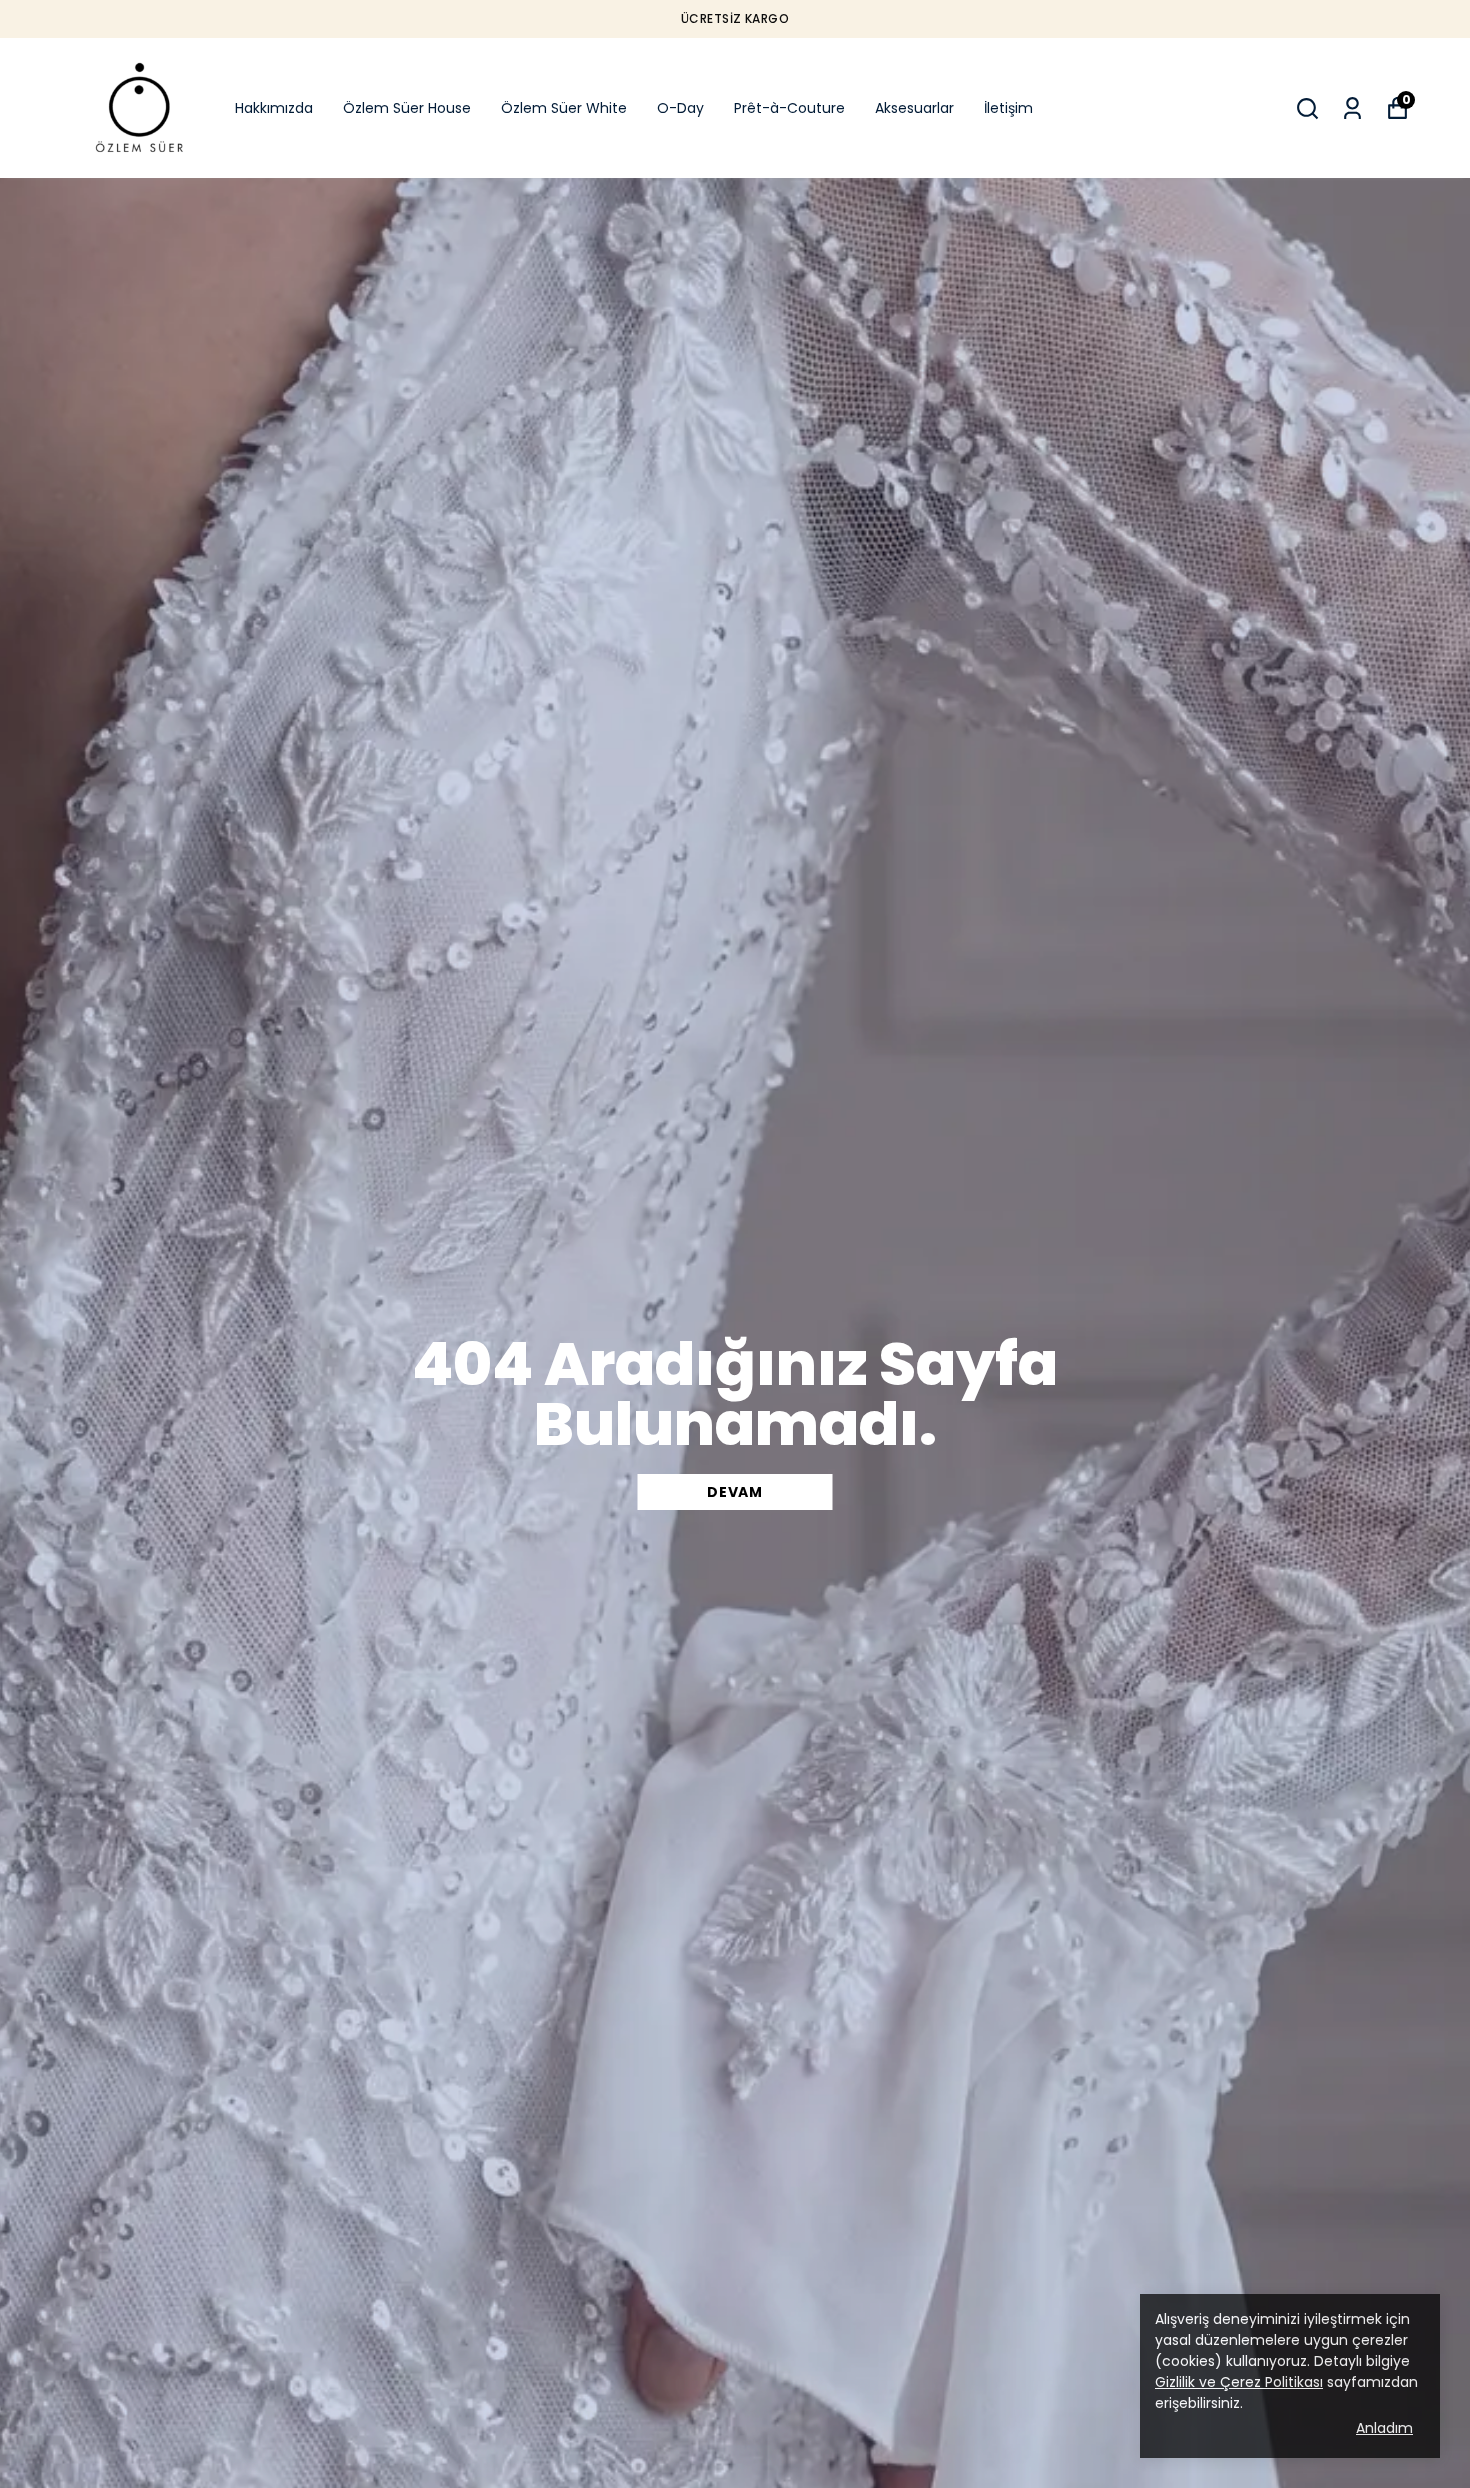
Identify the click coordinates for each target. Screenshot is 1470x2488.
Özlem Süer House (407, 108)
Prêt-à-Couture (789, 108)
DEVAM (735, 1492)
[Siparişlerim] (1352, 108)
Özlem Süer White (564, 108)
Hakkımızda (274, 108)
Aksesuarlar (914, 108)
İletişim (1008, 108)
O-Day (680, 108)
